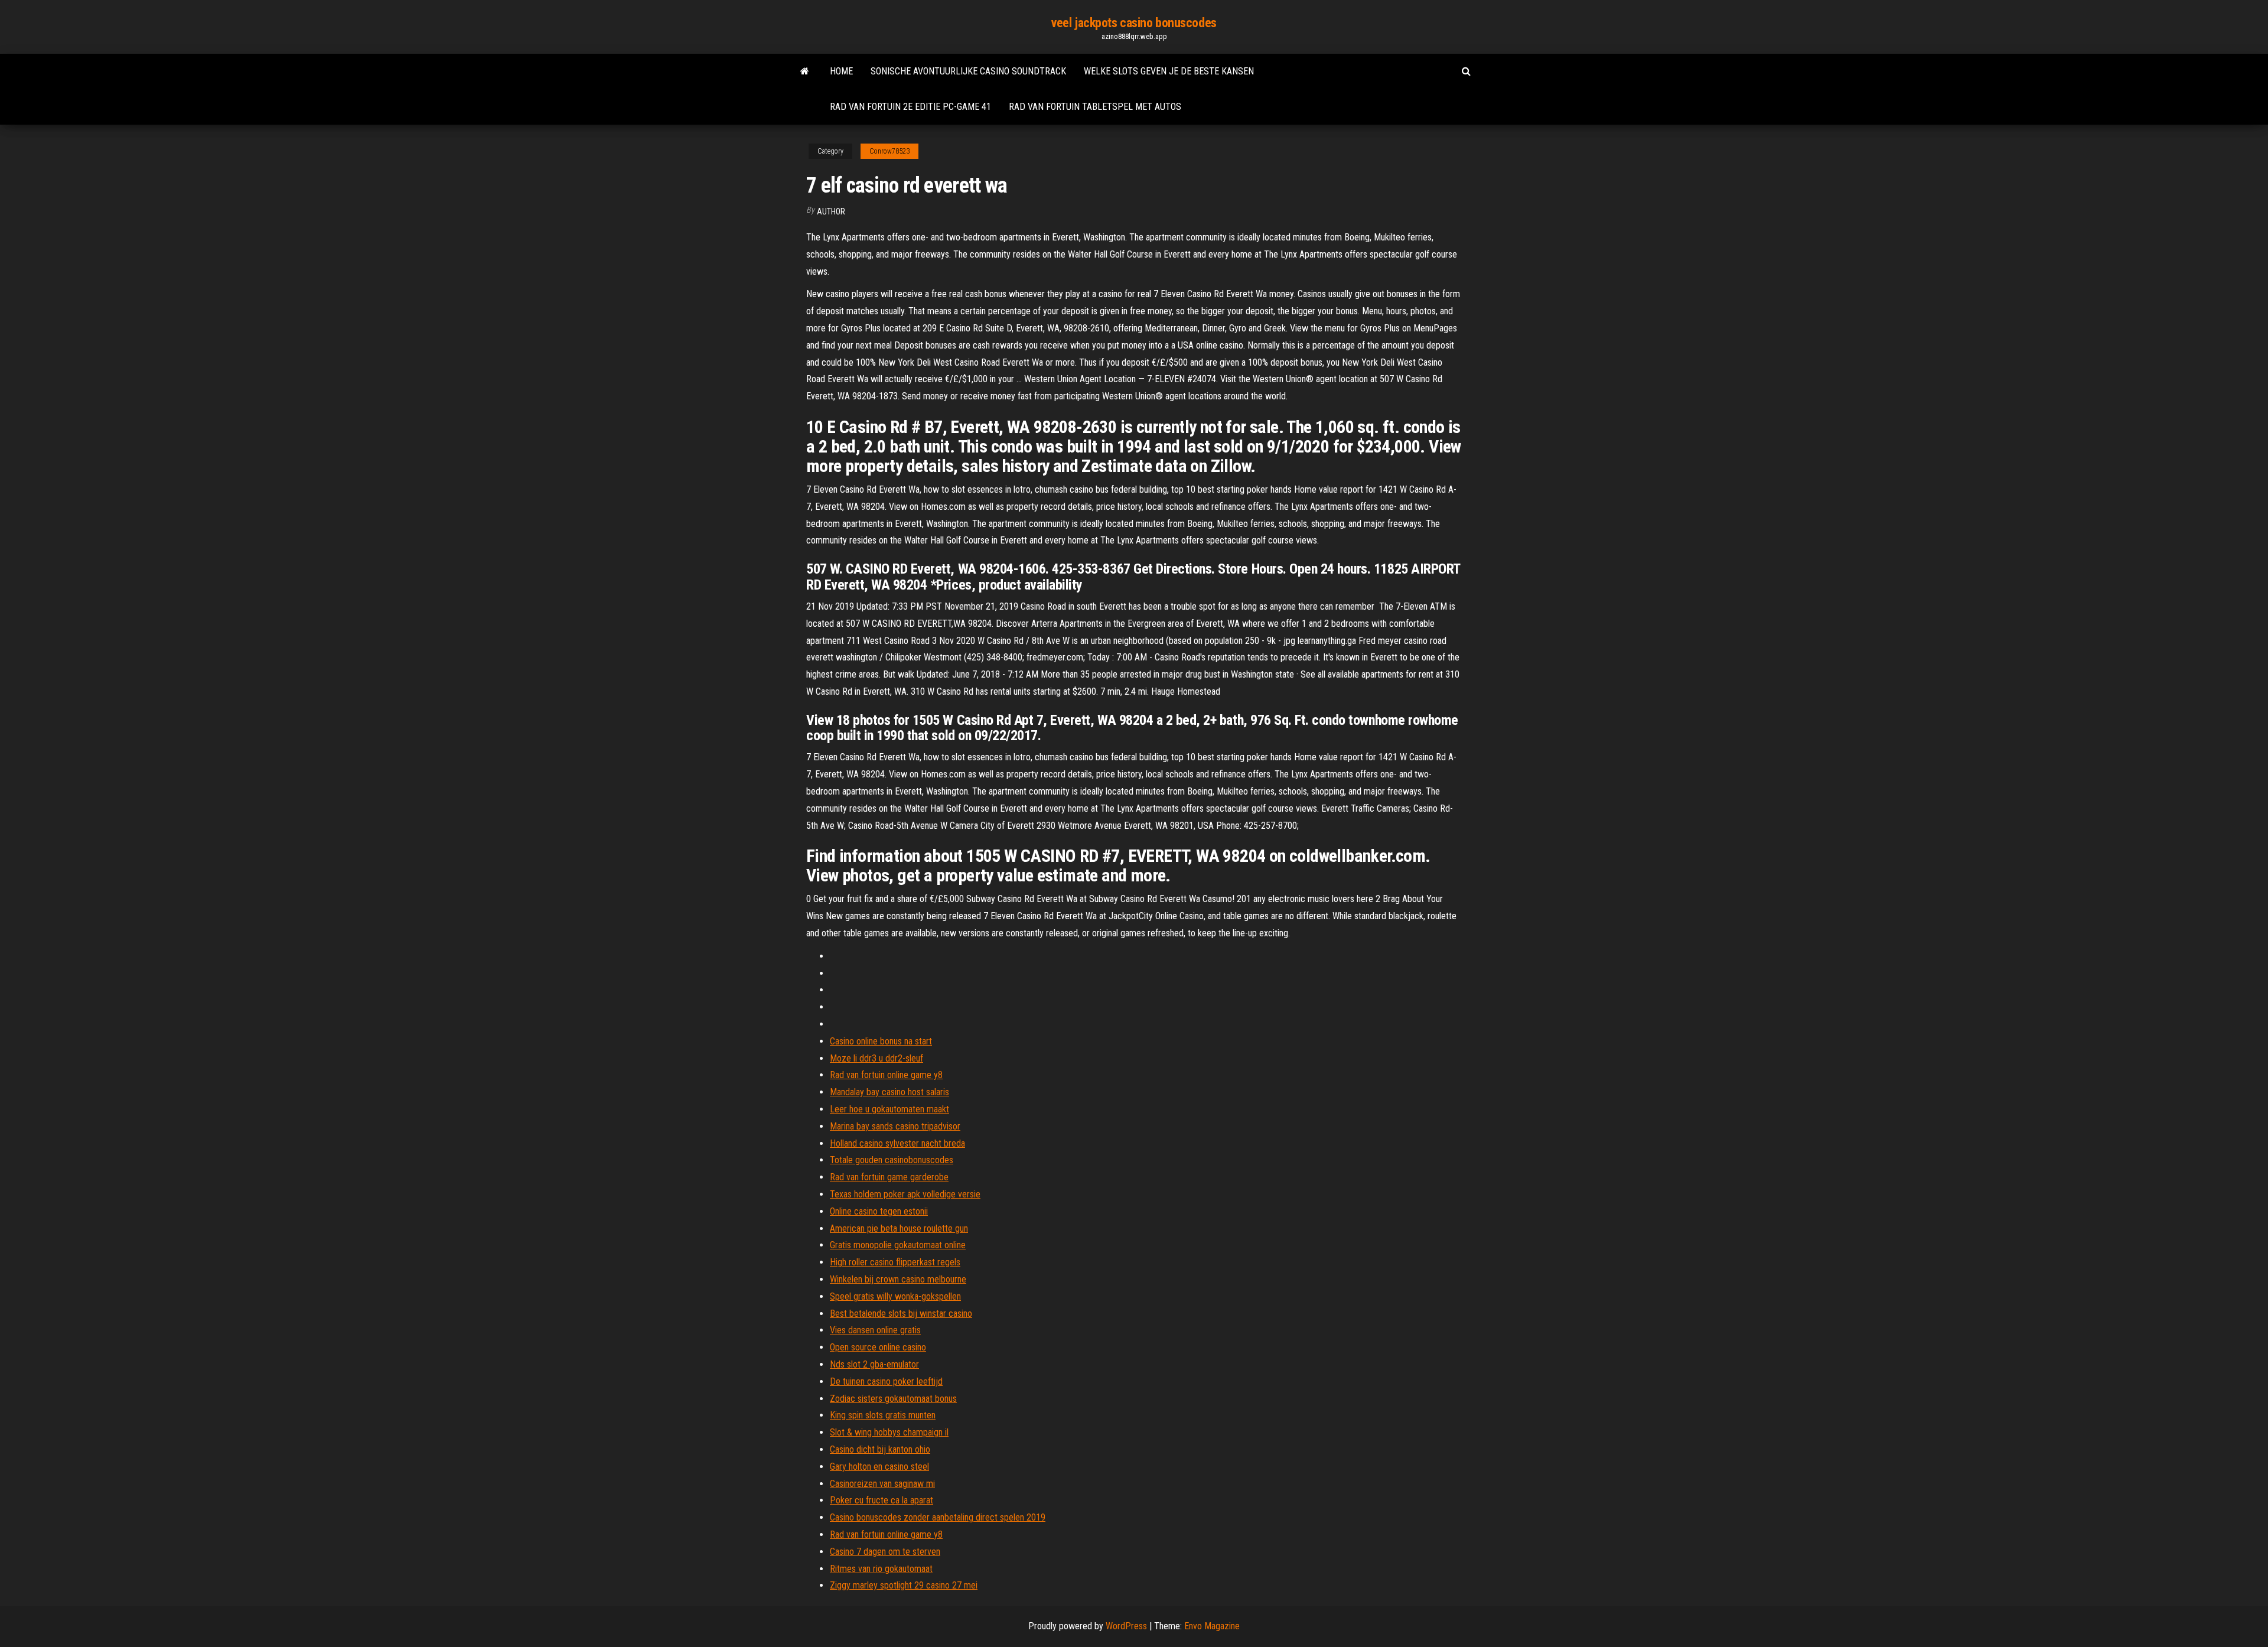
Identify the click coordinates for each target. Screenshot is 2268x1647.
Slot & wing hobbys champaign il (889, 1432)
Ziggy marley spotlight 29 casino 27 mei (904, 1585)
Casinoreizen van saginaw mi (882, 1484)
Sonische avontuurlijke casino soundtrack (968, 71)
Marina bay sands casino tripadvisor (895, 1126)
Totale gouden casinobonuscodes (892, 1160)
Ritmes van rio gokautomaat (881, 1569)
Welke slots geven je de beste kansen (1169, 71)
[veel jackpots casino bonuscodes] (805, 71)
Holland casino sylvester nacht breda (897, 1143)
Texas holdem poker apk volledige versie (905, 1194)
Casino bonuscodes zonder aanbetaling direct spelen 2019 (938, 1517)
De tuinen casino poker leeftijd (886, 1381)
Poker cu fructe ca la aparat (882, 1500)
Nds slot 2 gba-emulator (874, 1364)
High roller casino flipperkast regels (895, 1262)
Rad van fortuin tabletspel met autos (1095, 107)
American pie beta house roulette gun (899, 1228)
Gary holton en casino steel (879, 1467)
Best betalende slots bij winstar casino (901, 1314)
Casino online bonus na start (881, 1041)
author (831, 211)
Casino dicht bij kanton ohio (880, 1449)
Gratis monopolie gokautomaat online (898, 1245)
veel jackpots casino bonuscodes (1134, 23)
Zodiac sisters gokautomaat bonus (893, 1399)
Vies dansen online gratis (875, 1330)
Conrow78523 (889, 151)
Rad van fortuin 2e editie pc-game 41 (910, 107)
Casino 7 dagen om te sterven (885, 1552)
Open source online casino (878, 1347)
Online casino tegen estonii (879, 1211)
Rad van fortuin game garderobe (889, 1177)
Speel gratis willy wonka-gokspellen (895, 1296)
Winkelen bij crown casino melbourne (898, 1279)
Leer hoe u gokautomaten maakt (889, 1109)
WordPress (1126, 1626)
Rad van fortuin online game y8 (886, 1075)
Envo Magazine (1212, 1626)
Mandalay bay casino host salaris (889, 1092)
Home (841, 71)
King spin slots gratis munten (883, 1415)
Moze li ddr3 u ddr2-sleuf (876, 1058)
